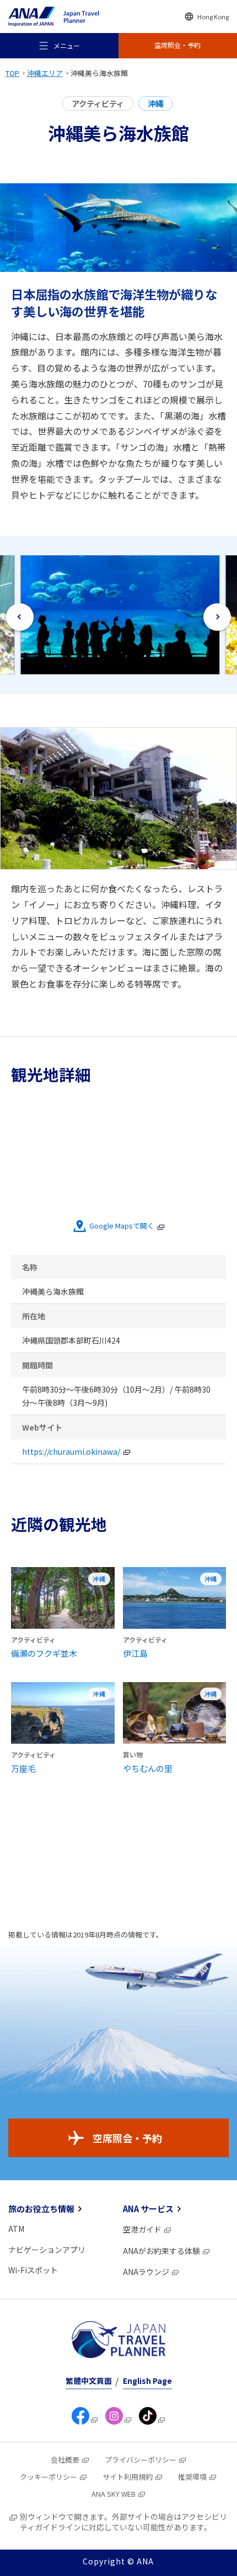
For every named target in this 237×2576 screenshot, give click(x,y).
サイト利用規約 (128, 2477)
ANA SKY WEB (114, 2494)
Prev (20, 617)
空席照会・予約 (127, 2138)
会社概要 (65, 2460)
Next (217, 617)
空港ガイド (142, 2229)
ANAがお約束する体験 (161, 2251)
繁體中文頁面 (89, 2381)
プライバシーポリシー (141, 2460)
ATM (16, 2229)
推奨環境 (192, 2477)
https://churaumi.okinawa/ (71, 1451)
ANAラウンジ (146, 2272)
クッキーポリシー (49, 2477)
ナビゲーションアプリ (47, 2250)
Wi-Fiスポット (33, 2270)
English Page (147, 2381)
